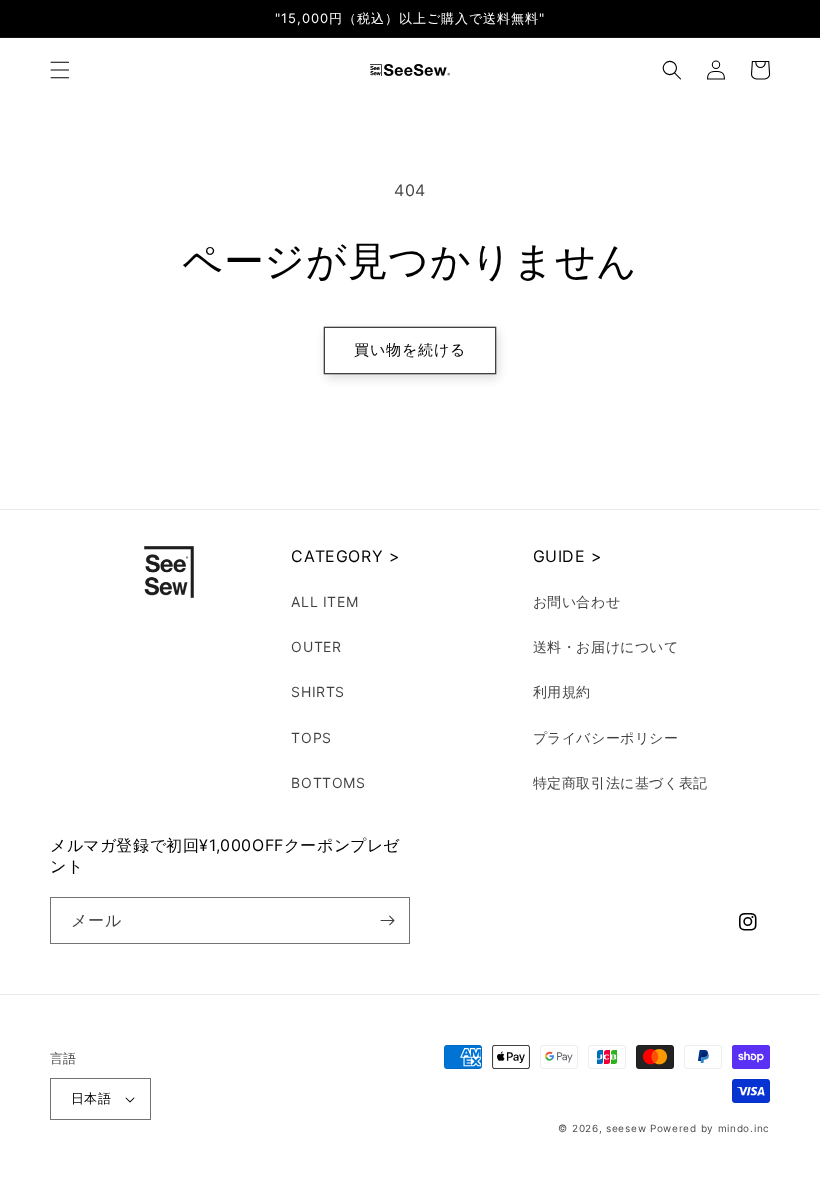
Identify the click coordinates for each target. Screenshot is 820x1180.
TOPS (311, 737)
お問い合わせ (577, 601)
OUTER (316, 646)
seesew (626, 1128)
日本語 (91, 1098)
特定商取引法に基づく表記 (620, 782)
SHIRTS (318, 691)
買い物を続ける (410, 349)
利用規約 (562, 691)
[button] (60, 70)
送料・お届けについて (606, 646)
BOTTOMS (328, 782)
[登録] (387, 920)
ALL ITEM (324, 601)
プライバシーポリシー (606, 737)
